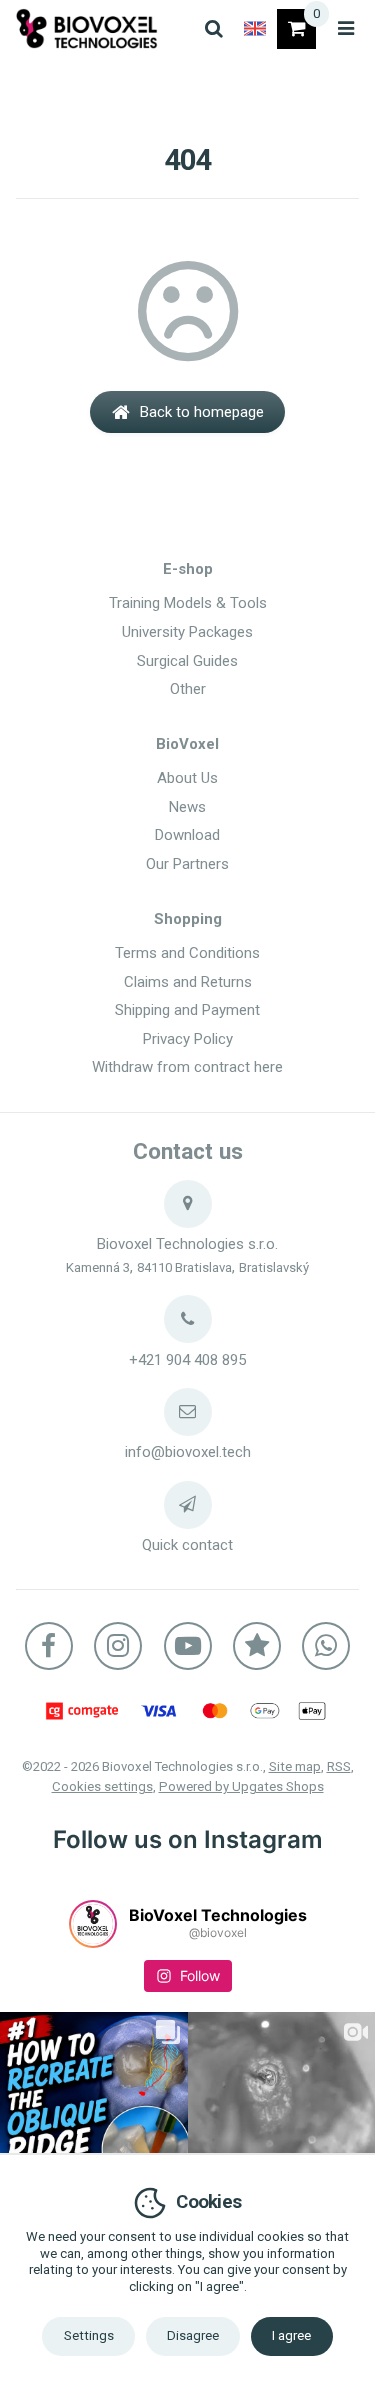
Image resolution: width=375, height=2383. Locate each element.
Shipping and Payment (187, 1010)
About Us (187, 778)
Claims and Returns (188, 982)
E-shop (188, 569)
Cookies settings (102, 1786)
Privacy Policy (188, 1039)
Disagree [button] (193, 2335)
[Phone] (188, 1319)
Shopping (188, 919)
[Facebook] (49, 1646)
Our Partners (187, 864)
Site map (295, 1766)
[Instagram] (118, 1646)
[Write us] (188, 1505)
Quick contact (187, 1545)
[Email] (188, 1412)
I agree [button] (291, 2335)
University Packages (187, 632)
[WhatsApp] (326, 1646)
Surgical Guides (187, 661)
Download (187, 835)
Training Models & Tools (188, 603)
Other (188, 689)
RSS (339, 1766)
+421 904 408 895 (187, 1360)
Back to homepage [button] (202, 412)
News (187, 807)
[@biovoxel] (93, 1924)
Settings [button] (89, 2335)
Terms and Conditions (187, 953)
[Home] (87, 28)
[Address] (188, 1204)
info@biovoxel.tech (188, 1452)
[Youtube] (188, 1646)
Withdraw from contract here (187, 1067)
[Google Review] (257, 1646)
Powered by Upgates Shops (241, 1786)
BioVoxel (187, 744)
